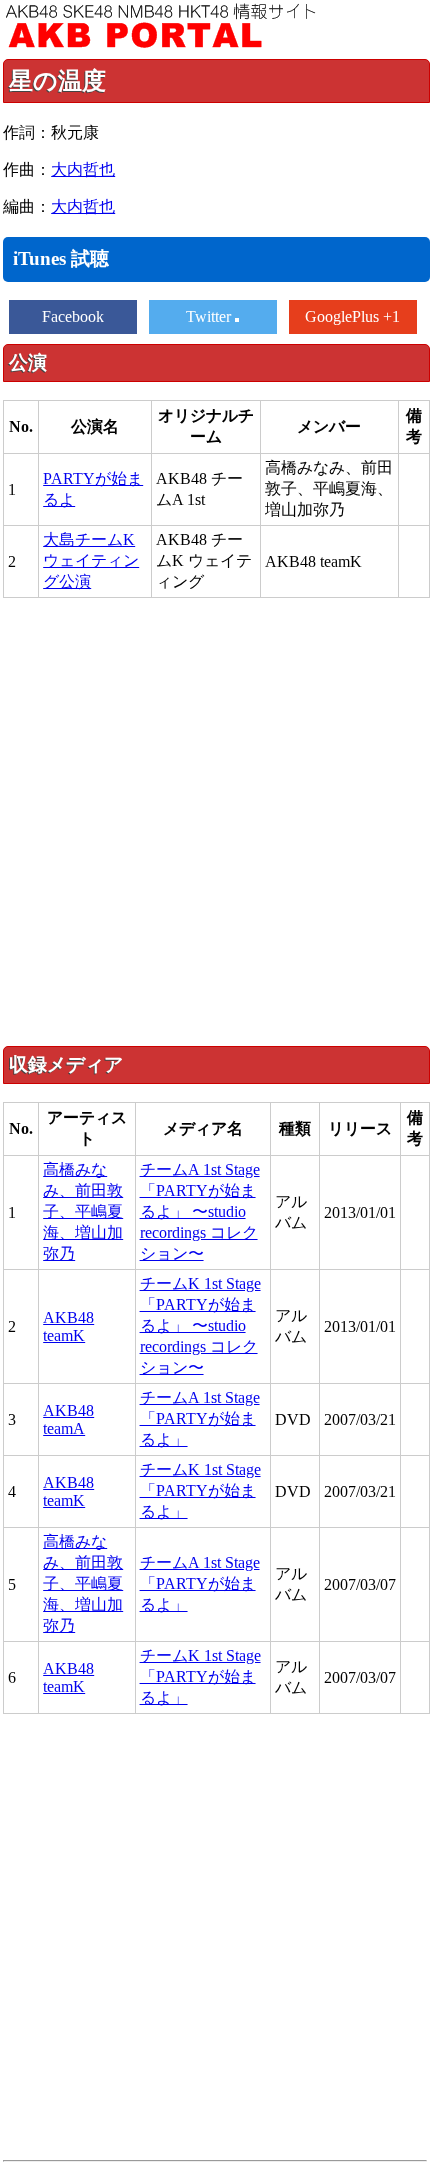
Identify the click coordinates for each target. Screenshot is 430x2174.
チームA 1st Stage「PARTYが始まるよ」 (200, 1418)
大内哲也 (83, 169)
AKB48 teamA (68, 1419)
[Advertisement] (215, 821)
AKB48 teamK (68, 1326)
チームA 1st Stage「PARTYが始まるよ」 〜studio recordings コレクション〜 (200, 1211)
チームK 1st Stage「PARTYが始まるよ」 (200, 1490)
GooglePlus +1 (352, 316)
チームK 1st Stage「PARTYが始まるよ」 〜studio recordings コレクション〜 (200, 1325)
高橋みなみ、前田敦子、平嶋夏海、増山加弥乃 (83, 1211)
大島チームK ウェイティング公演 (91, 560)
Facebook (73, 316)
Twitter (210, 316)
